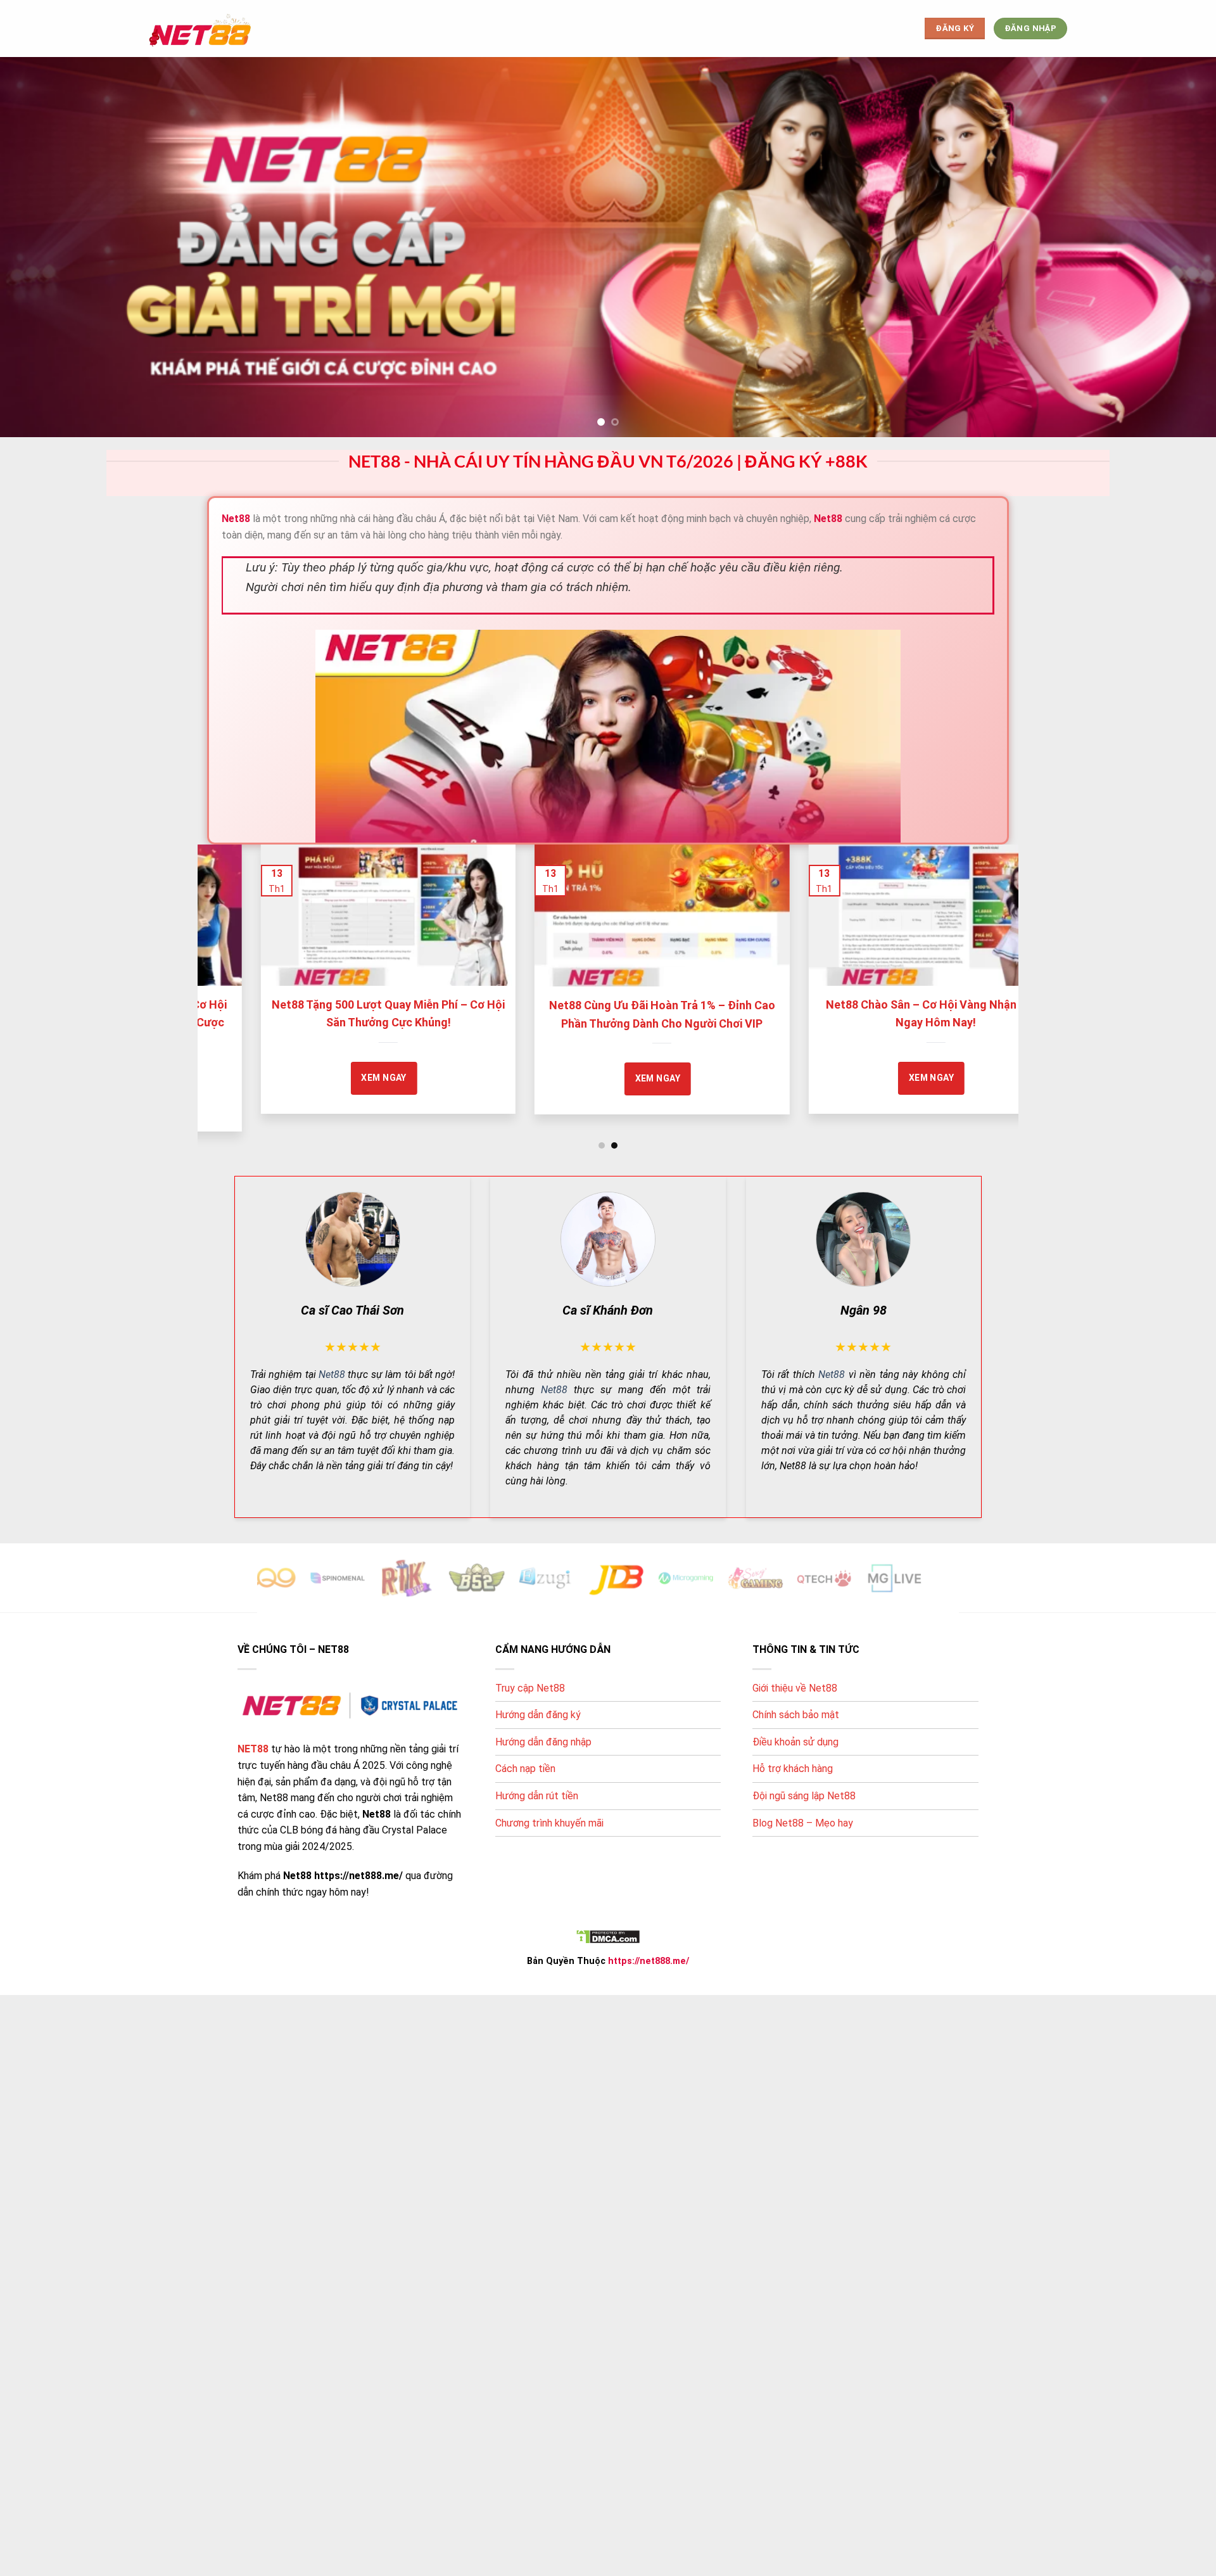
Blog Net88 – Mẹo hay (803, 1823)
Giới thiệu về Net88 (795, 1688)
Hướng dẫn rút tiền (537, 1796)
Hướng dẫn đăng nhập (543, 1742)
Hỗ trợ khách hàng (793, 1769)
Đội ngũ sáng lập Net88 (804, 1796)
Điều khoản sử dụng (795, 1742)
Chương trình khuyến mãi (549, 1823)
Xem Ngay (358, 1078)
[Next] (986, 957)
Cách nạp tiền (525, 1769)
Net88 (332, 1374)
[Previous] (230, 957)
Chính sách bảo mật (796, 1715)
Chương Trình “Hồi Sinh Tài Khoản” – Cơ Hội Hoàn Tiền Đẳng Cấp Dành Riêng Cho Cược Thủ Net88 (636, 1023)
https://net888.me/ (649, 1961)
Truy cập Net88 (530, 1688)
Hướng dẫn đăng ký (538, 1715)
